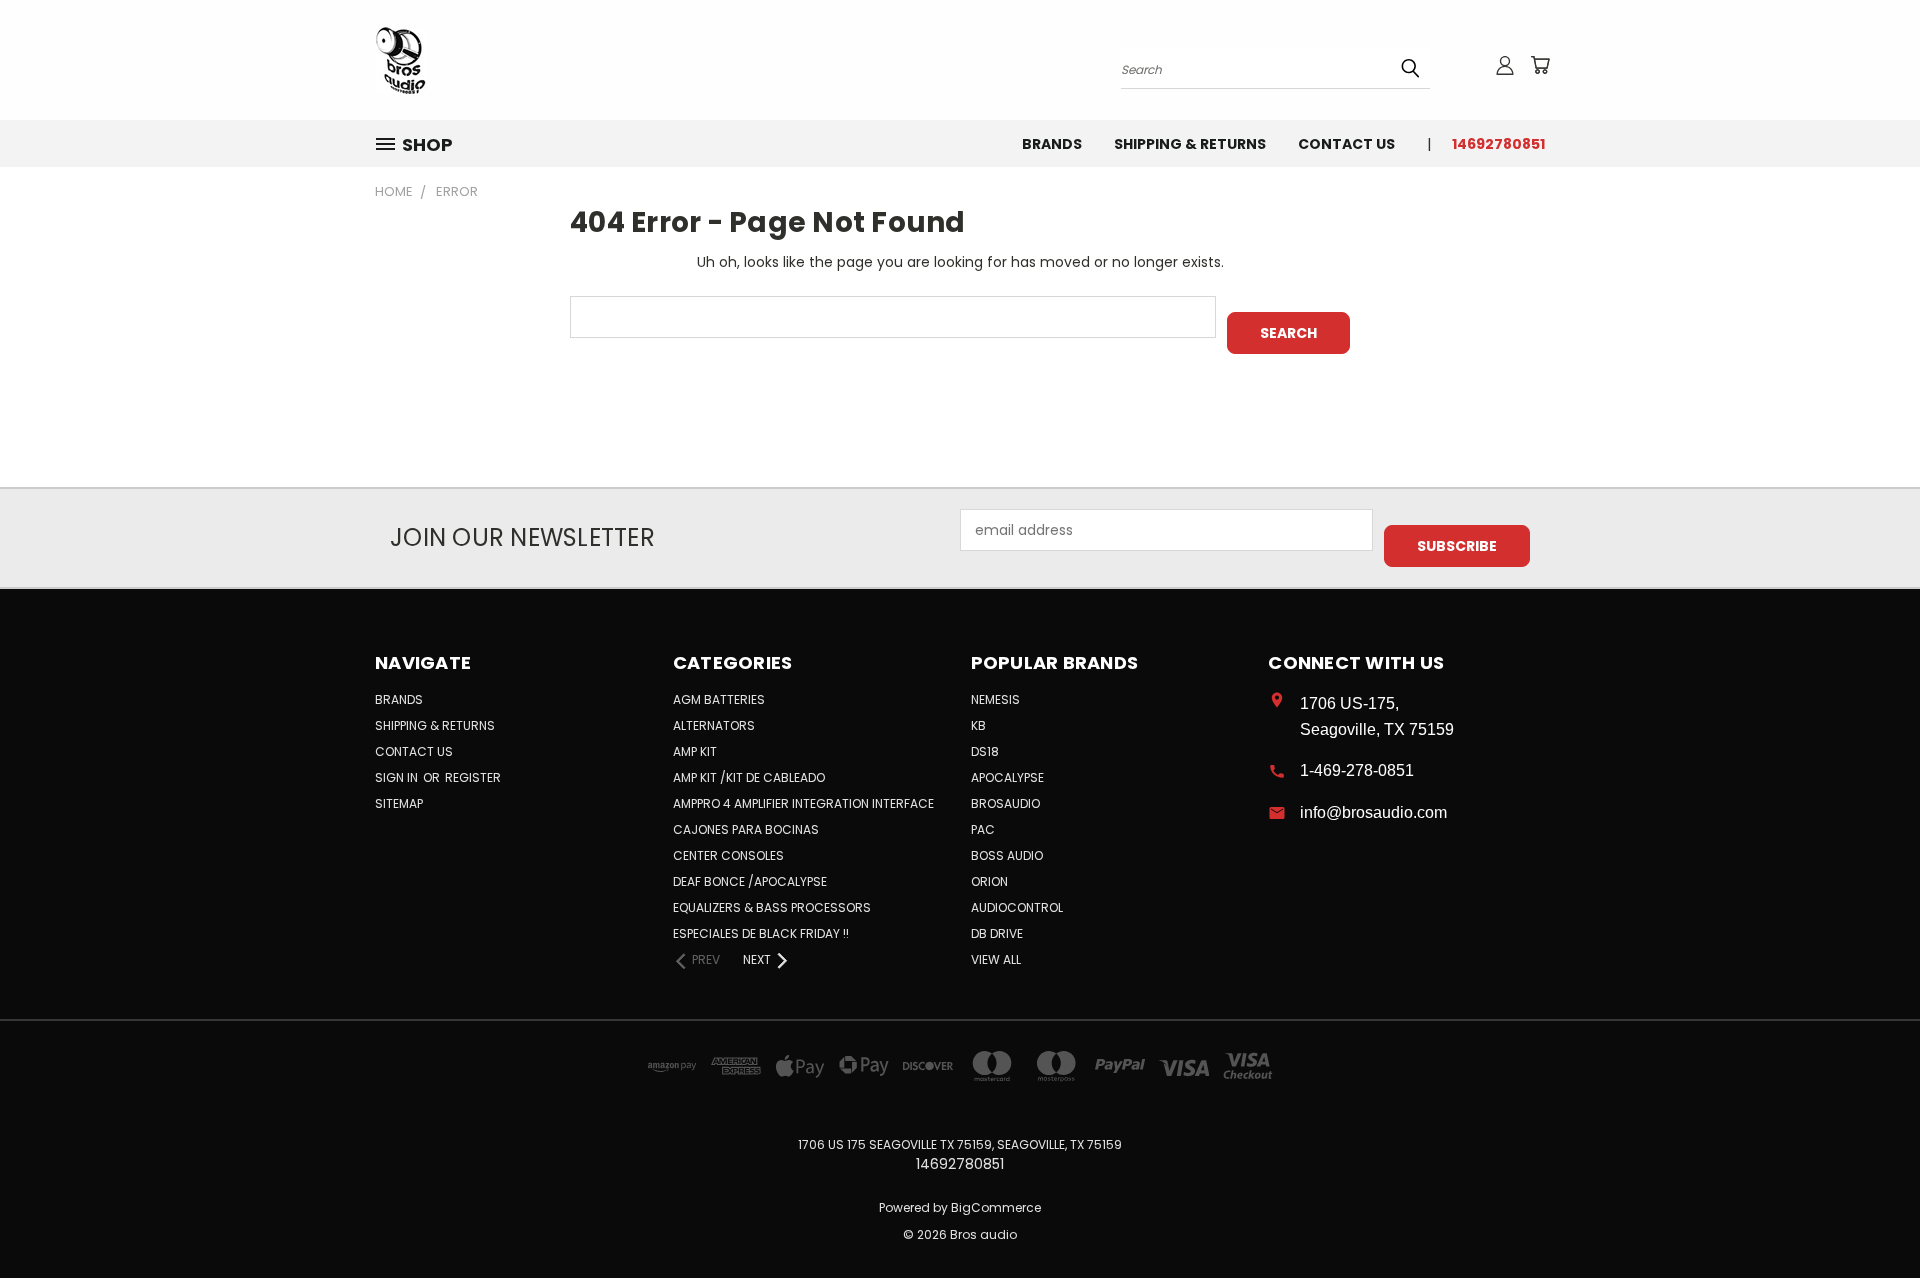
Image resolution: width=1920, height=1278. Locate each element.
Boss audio (1007, 855)
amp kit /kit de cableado (749, 777)
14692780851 (1498, 144)
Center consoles (728, 855)
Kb (978, 725)
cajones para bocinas (746, 829)
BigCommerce (996, 1207)
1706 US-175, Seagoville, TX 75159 (1377, 716)
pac (983, 829)
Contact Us (1346, 144)
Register (473, 777)
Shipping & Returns (1190, 144)
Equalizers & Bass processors (772, 907)
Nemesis (995, 699)
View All (996, 959)
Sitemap (399, 803)
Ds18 (985, 751)
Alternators (714, 725)
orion (989, 881)
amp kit (695, 751)
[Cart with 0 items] (1540, 65)
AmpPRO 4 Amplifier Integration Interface (803, 803)
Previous (1867, 1215)
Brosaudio (1005, 803)
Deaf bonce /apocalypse (750, 881)
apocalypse (1007, 777)
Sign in (398, 777)
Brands (1052, 144)
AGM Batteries (719, 699)
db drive (997, 933)
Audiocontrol (1017, 907)
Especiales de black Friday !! (761, 933)
